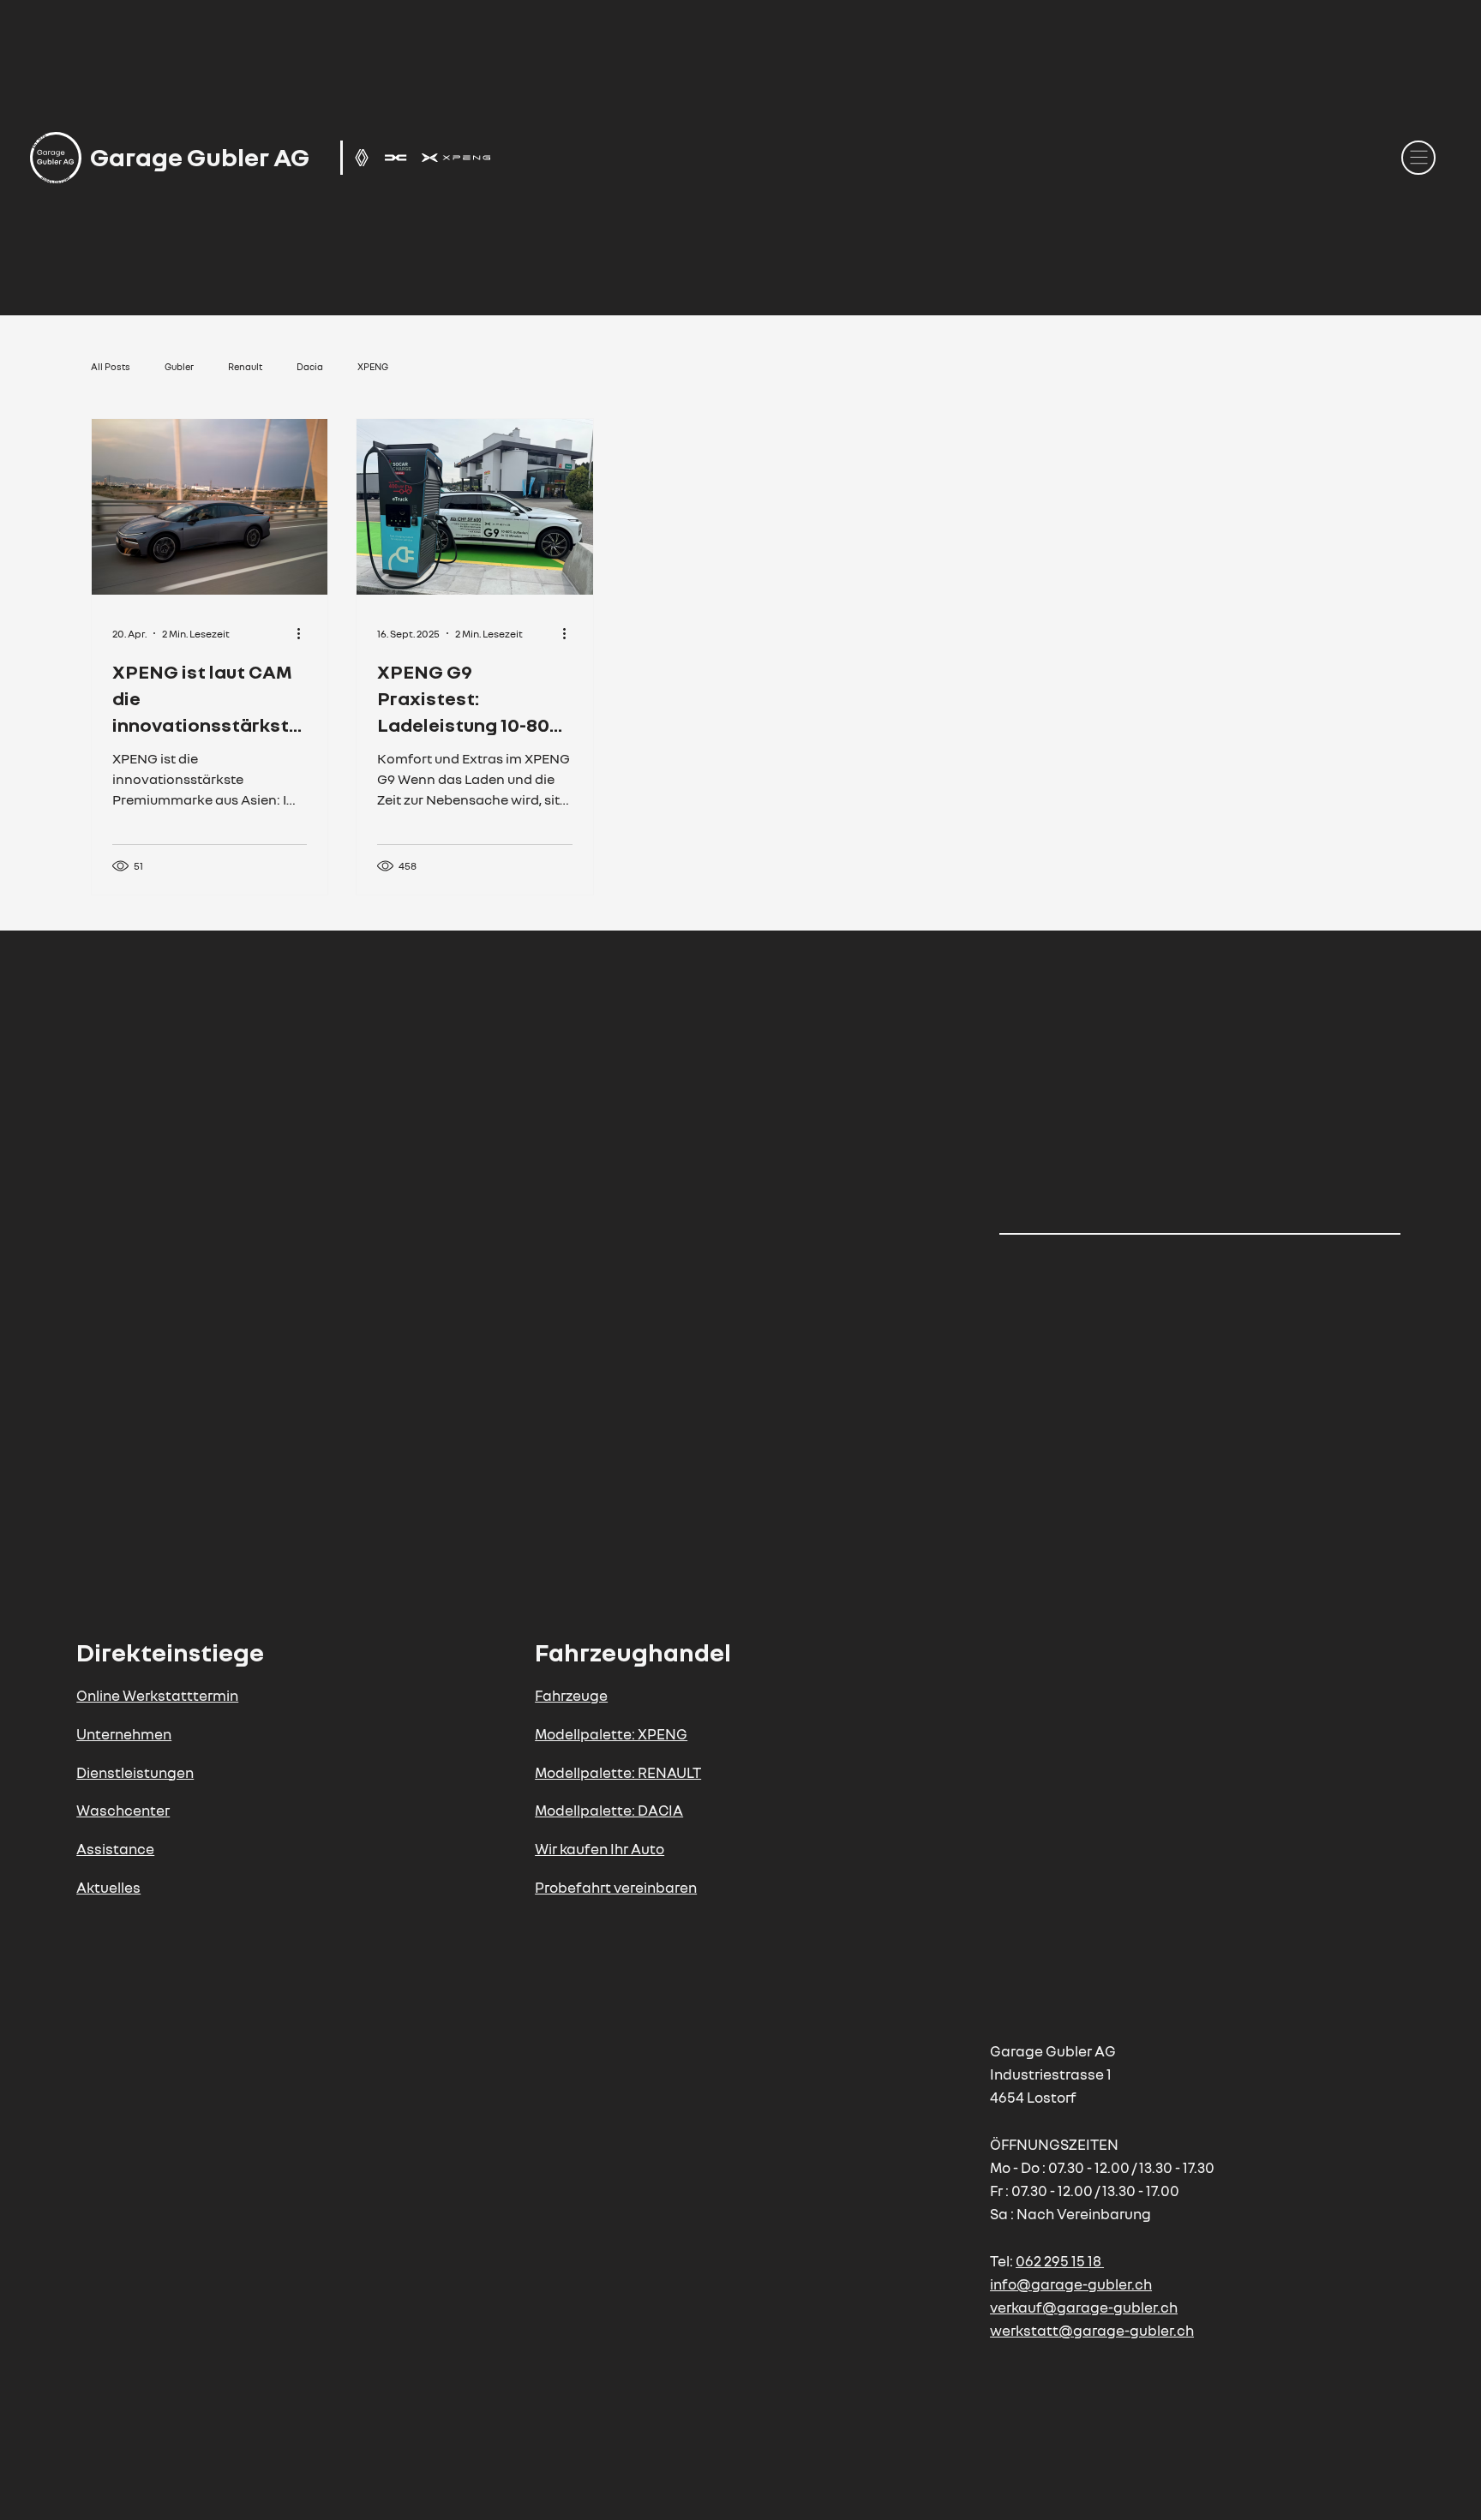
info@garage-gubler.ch (1071, 2284)
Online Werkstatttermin (157, 1695)
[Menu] (1418, 158)
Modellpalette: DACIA (609, 1810)
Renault (245, 366)
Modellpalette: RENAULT (618, 1772)
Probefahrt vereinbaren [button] (616, 1887)
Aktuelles (108, 1887)
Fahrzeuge (571, 1695)
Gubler (179, 366)
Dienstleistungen (135, 1772)
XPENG (373, 366)
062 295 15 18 (1058, 2261)
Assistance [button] (115, 1849)
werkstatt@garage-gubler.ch (1092, 2330)
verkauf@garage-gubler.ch (1084, 2307)
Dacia (310, 366)
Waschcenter (123, 1810)
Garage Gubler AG (200, 157)
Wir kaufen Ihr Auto (600, 1849)
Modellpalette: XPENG (611, 1734)
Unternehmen (124, 1734)
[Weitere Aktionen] (304, 633)
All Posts (111, 366)
